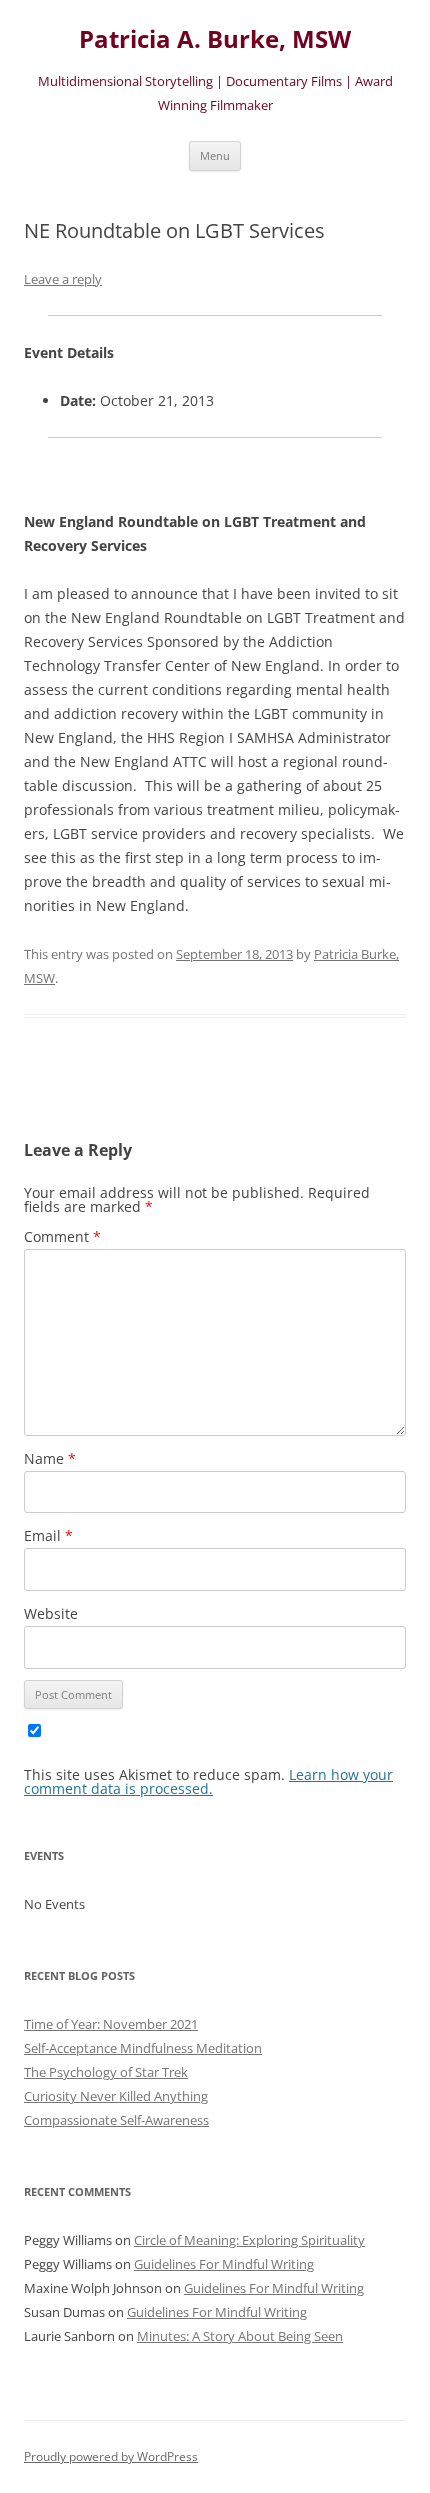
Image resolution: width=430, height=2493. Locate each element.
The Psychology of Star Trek (106, 2072)
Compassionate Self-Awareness (116, 2120)
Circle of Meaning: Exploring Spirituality (249, 2240)
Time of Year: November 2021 (111, 2024)
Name (50, 1458)
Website (51, 1613)
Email (48, 1535)
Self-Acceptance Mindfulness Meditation (143, 2048)
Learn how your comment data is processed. (208, 1781)
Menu (215, 155)
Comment (62, 1236)
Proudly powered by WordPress (111, 2456)
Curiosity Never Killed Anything (116, 2096)
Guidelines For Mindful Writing (224, 2264)
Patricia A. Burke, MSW (215, 39)
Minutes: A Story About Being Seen (240, 2336)
